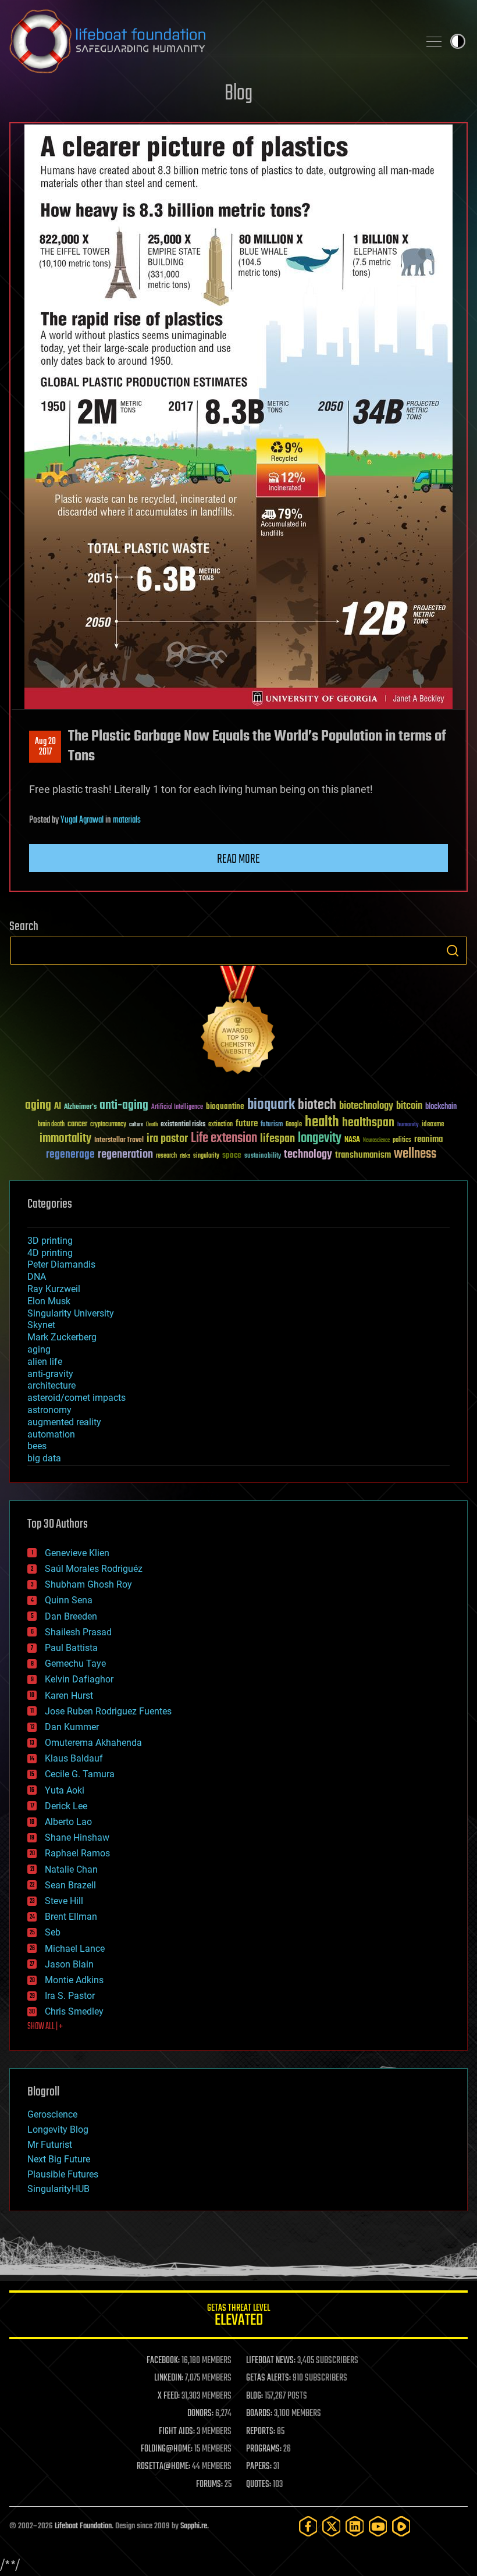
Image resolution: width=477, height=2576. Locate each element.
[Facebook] (308, 2526)
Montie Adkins (74, 1980)
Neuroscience (376, 1141)
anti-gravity (50, 1374)
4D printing (50, 1253)
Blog (238, 94)
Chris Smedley (74, 2011)
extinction (220, 1125)
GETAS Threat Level (238, 2317)
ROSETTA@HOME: (163, 2467)
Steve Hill (64, 1901)
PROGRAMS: (264, 2449)
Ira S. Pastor (70, 1996)
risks (185, 1156)
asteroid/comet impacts (76, 1398)
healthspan (368, 1123)
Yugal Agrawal (82, 820)
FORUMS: (209, 2485)
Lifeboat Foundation (83, 2526)
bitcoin (409, 1106)
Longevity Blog (58, 2130)
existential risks (183, 1125)
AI (58, 1107)
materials (127, 820)
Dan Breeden (71, 1616)
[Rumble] (401, 2526)
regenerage (70, 1155)
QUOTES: (259, 2485)
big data (44, 1458)
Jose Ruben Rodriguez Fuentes (108, 1711)
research (166, 1156)
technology (308, 1155)
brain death (51, 1125)
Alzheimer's (80, 1107)
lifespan (277, 1139)
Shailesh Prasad (78, 1632)
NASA (352, 1140)
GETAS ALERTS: (268, 2378)
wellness (415, 1154)
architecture (51, 1385)
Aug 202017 (45, 747)
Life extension (224, 1138)
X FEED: (169, 2396)
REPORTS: (261, 2432)
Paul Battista (71, 1648)
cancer (77, 1125)
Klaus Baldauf (74, 1758)
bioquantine (225, 1106)
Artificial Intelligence (177, 1107)
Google (294, 1125)
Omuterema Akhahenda (93, 1743)
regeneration (125, 1154)
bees (37, 1446)
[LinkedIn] (355, 2526)
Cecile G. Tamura (80, 1774)
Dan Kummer (72, 1727)
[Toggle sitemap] (434, 41)
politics (402, 1141)
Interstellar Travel (119, 1141)
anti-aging (124, 1106)
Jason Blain (69, 1964)
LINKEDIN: (169, 2378)
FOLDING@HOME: (167, 2449)
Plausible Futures (63, 2174)
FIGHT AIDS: (177, 2432)
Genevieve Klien (77, 1553)
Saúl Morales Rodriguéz (94, 1569)
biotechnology (366, 1106)
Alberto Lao (68, 1822)
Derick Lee (66, 1806)
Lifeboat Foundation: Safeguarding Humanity (209, 41)
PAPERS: (259, 2467)
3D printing (50, 1241)
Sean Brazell (70, 1885)
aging (38, 1106)
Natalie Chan (71, 1869)
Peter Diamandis (61, 1264)
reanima (428, 1139)
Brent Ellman (71, 1917)
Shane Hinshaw (77, 1837)
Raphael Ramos (77, 1853)
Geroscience (52, 2114)
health (322, 1122)
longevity (320, 1138)
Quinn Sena (69, 1600)
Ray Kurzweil (54, 1289)
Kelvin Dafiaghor (79, 1679)
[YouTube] (378, 2526)
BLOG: (254, 2396)
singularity (206, 1156)
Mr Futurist (50, 2145)
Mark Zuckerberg (62, 1337)
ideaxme (433, 1125)
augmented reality (64, 1422)
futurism (272, 1125)
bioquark (271, 1105)
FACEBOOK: (163, 2361)
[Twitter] (332, 2526)
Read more (238, 859)
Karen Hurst (69, 1696)
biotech (317, 1105)
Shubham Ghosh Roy (88, 1584)
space (232, 1155)
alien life (45, 1362)
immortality (65, 1138)
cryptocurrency (108, 1125)
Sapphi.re (194, 2526)
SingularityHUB (58, 2189)
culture (136, 1125)
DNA (37, 1277)
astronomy (49, 1410)
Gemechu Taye (75, 1664)
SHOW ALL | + (45, 2027)
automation (51, 1434)
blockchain (441, 1107)
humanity (408, 1125)
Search (453, 951)
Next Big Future (59, 2159)
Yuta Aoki (65, 1790)
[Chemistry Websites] (238, 1022)
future (247, 1124)
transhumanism (363, 1155)
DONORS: (200, 2414)
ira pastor (167, 1139)
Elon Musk (49, 1301)
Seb (53, 1932)
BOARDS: (259, 2414)
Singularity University (71, 1313)
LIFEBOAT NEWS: (271, 2361)
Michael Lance (75, 1949)
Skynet (41, 1325)
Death (152, 1125)
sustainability (263, 1157)
